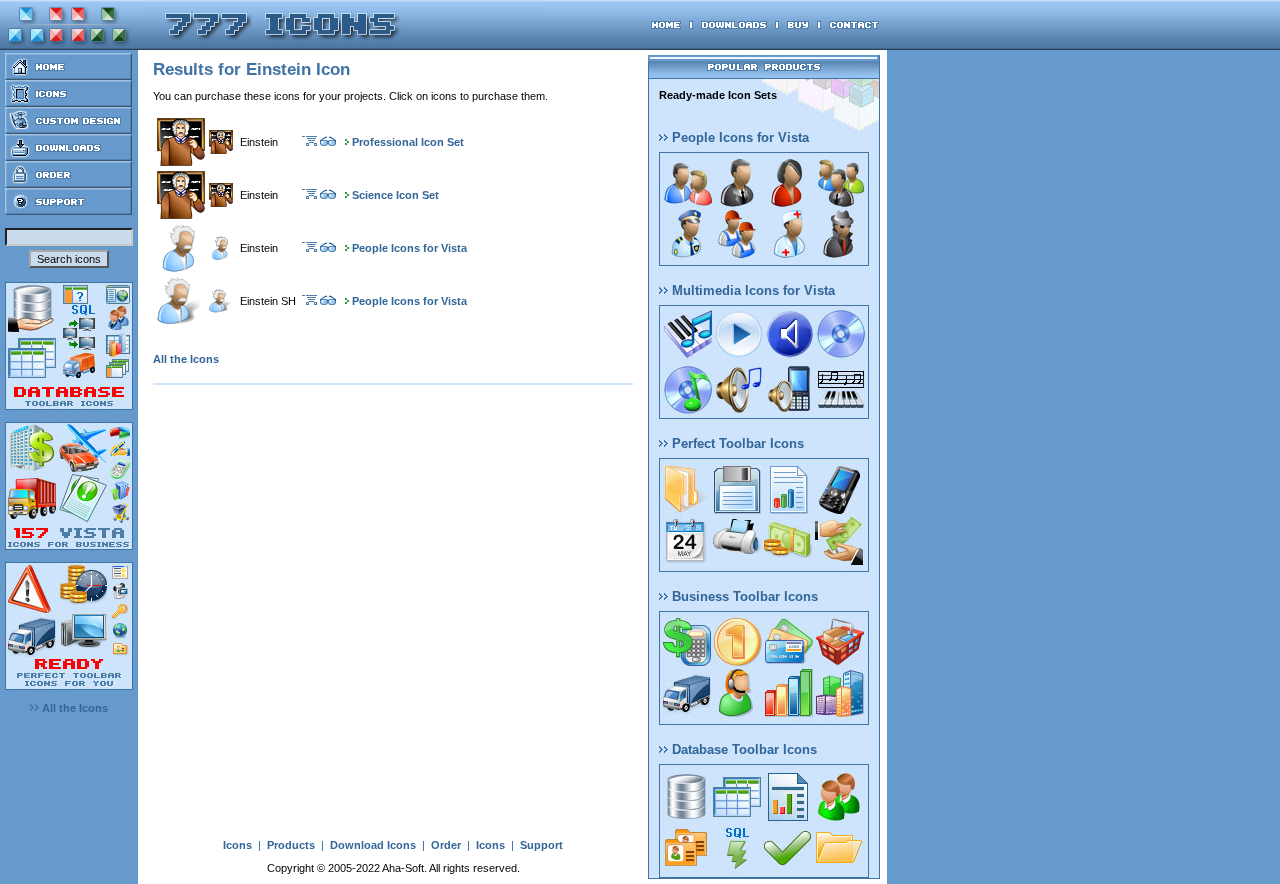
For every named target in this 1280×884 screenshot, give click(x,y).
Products (291, 845)
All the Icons (73, 708)
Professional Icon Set (408, 142)
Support (541, 845)
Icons (237, 845)
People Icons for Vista (409, 248)
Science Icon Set (395, 195)
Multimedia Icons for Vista (751, 290)
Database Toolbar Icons (742, 749)
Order (446, 845)
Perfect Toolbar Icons (736, 443)
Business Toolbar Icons (743, 596)
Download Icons (373, 845)
